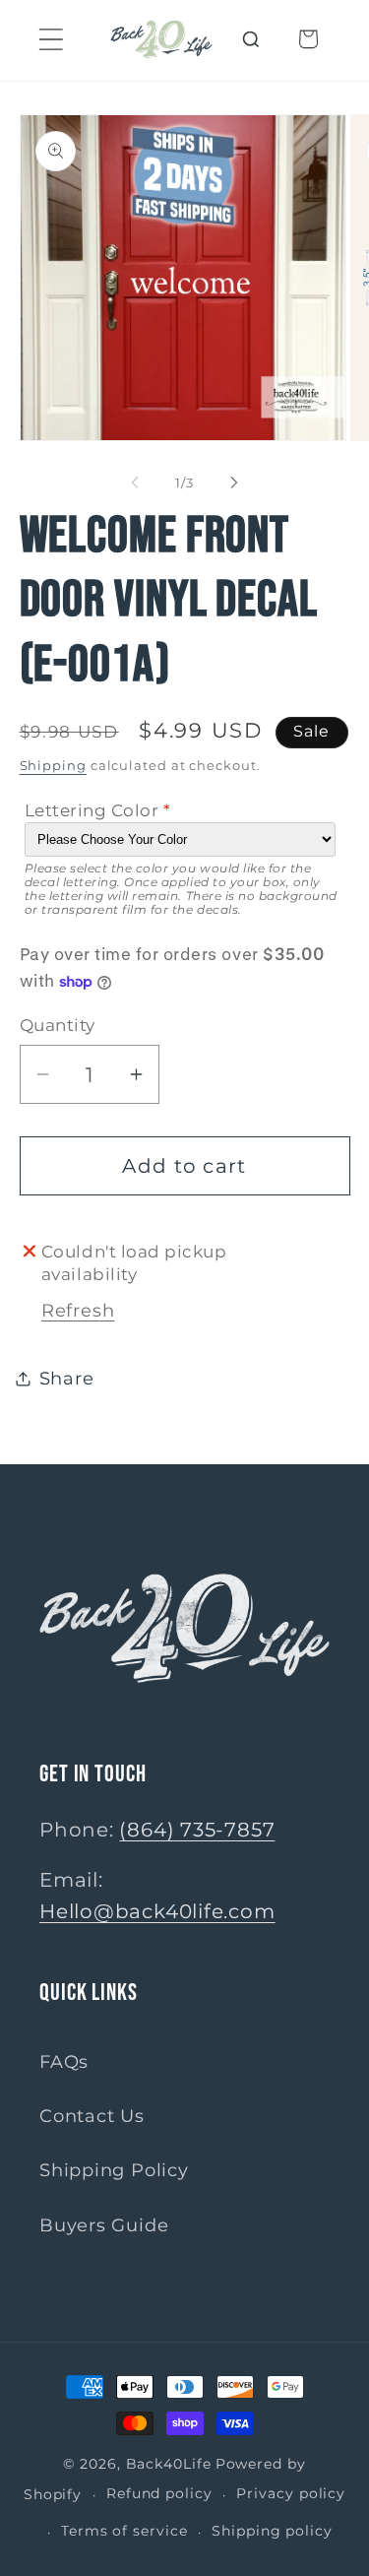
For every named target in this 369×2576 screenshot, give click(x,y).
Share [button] (67, 1378)
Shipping (53, 765)
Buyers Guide (104, 2225)
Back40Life (169, 2464)
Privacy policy (291, 2493)
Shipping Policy (114, 2170)
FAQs (64, 2061)
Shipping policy (272, 2531)
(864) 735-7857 (197, 1830)
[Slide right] (234, 483)
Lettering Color (92, 810)
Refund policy (159, 2493)
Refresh (78, 1310)
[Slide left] (135, 483)
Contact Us (92, 2116)
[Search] (251, 39)
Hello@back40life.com (157, 1911)
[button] (51, 39)
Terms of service (124, 2531)
